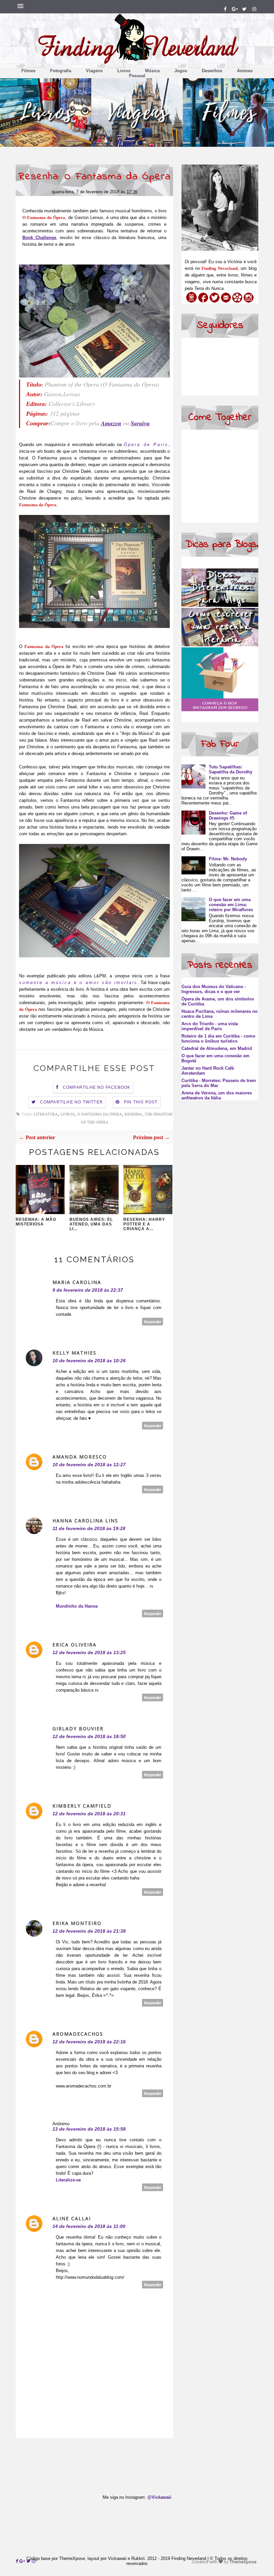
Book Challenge (39, 238)
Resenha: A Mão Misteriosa (36, 1222)
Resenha (133, 1114)
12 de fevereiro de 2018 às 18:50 (89, 1736)
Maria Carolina (77, 1282)
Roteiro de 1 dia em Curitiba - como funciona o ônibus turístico (218, 1039)
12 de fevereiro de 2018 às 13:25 (89, 1652)
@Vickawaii (159, 2497)
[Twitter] (215, 301)
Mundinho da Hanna (77, 1606)
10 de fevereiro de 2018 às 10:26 (89, 1361)
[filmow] (237, 301)
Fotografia (61, 71)
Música (152, 71)
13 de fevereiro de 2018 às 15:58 (89, 2129)
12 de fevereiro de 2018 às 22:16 (89, 2042)
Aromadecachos (78, 2034)
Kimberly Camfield (82, 1806)
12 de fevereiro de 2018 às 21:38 (89, 1931)
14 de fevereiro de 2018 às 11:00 (89, 2226)
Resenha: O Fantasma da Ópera (95, 177)
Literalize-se (68, 2180)
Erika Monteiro (77, 1923)
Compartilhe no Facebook (97, 1087)
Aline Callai (72, 2218)
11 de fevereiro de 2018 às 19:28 (89, 1528)
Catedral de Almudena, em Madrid (217, 1048)
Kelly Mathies (75, 1353)
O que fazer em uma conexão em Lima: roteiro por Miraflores (231, 905)
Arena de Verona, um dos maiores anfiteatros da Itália (217, 1095)
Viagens (94, 71)
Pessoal (137, 76)
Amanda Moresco (80, 1457)
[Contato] (226, 301)
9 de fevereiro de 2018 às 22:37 (88, 1290)
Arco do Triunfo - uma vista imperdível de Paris (210, 1026)
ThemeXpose (243, 2562)
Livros (124, 71)
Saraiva (140, 423)
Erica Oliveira (75, 1645)
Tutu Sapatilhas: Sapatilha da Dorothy (231, 769)
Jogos (181, 71)
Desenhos (212, 71)
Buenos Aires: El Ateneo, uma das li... (91, 1224)
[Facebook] (203, 301)
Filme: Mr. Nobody (228, 859)
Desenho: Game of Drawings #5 (228, 816)
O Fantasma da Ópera (100, 1114)
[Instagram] (249, 301)
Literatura (46, 1114)
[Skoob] (191, 301)
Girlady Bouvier (78, 1729)
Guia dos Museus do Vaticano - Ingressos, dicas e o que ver (214, 989)
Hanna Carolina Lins (85, 1521)
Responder (153, 1322)
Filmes (28, 71)
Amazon (111, 423)
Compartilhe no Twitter (72, 1102)
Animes (245, 71)
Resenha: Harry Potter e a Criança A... (144, 1224)
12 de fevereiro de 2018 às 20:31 (89, 1814)
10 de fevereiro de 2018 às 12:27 (89, 1465)
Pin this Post (141, 1102)
